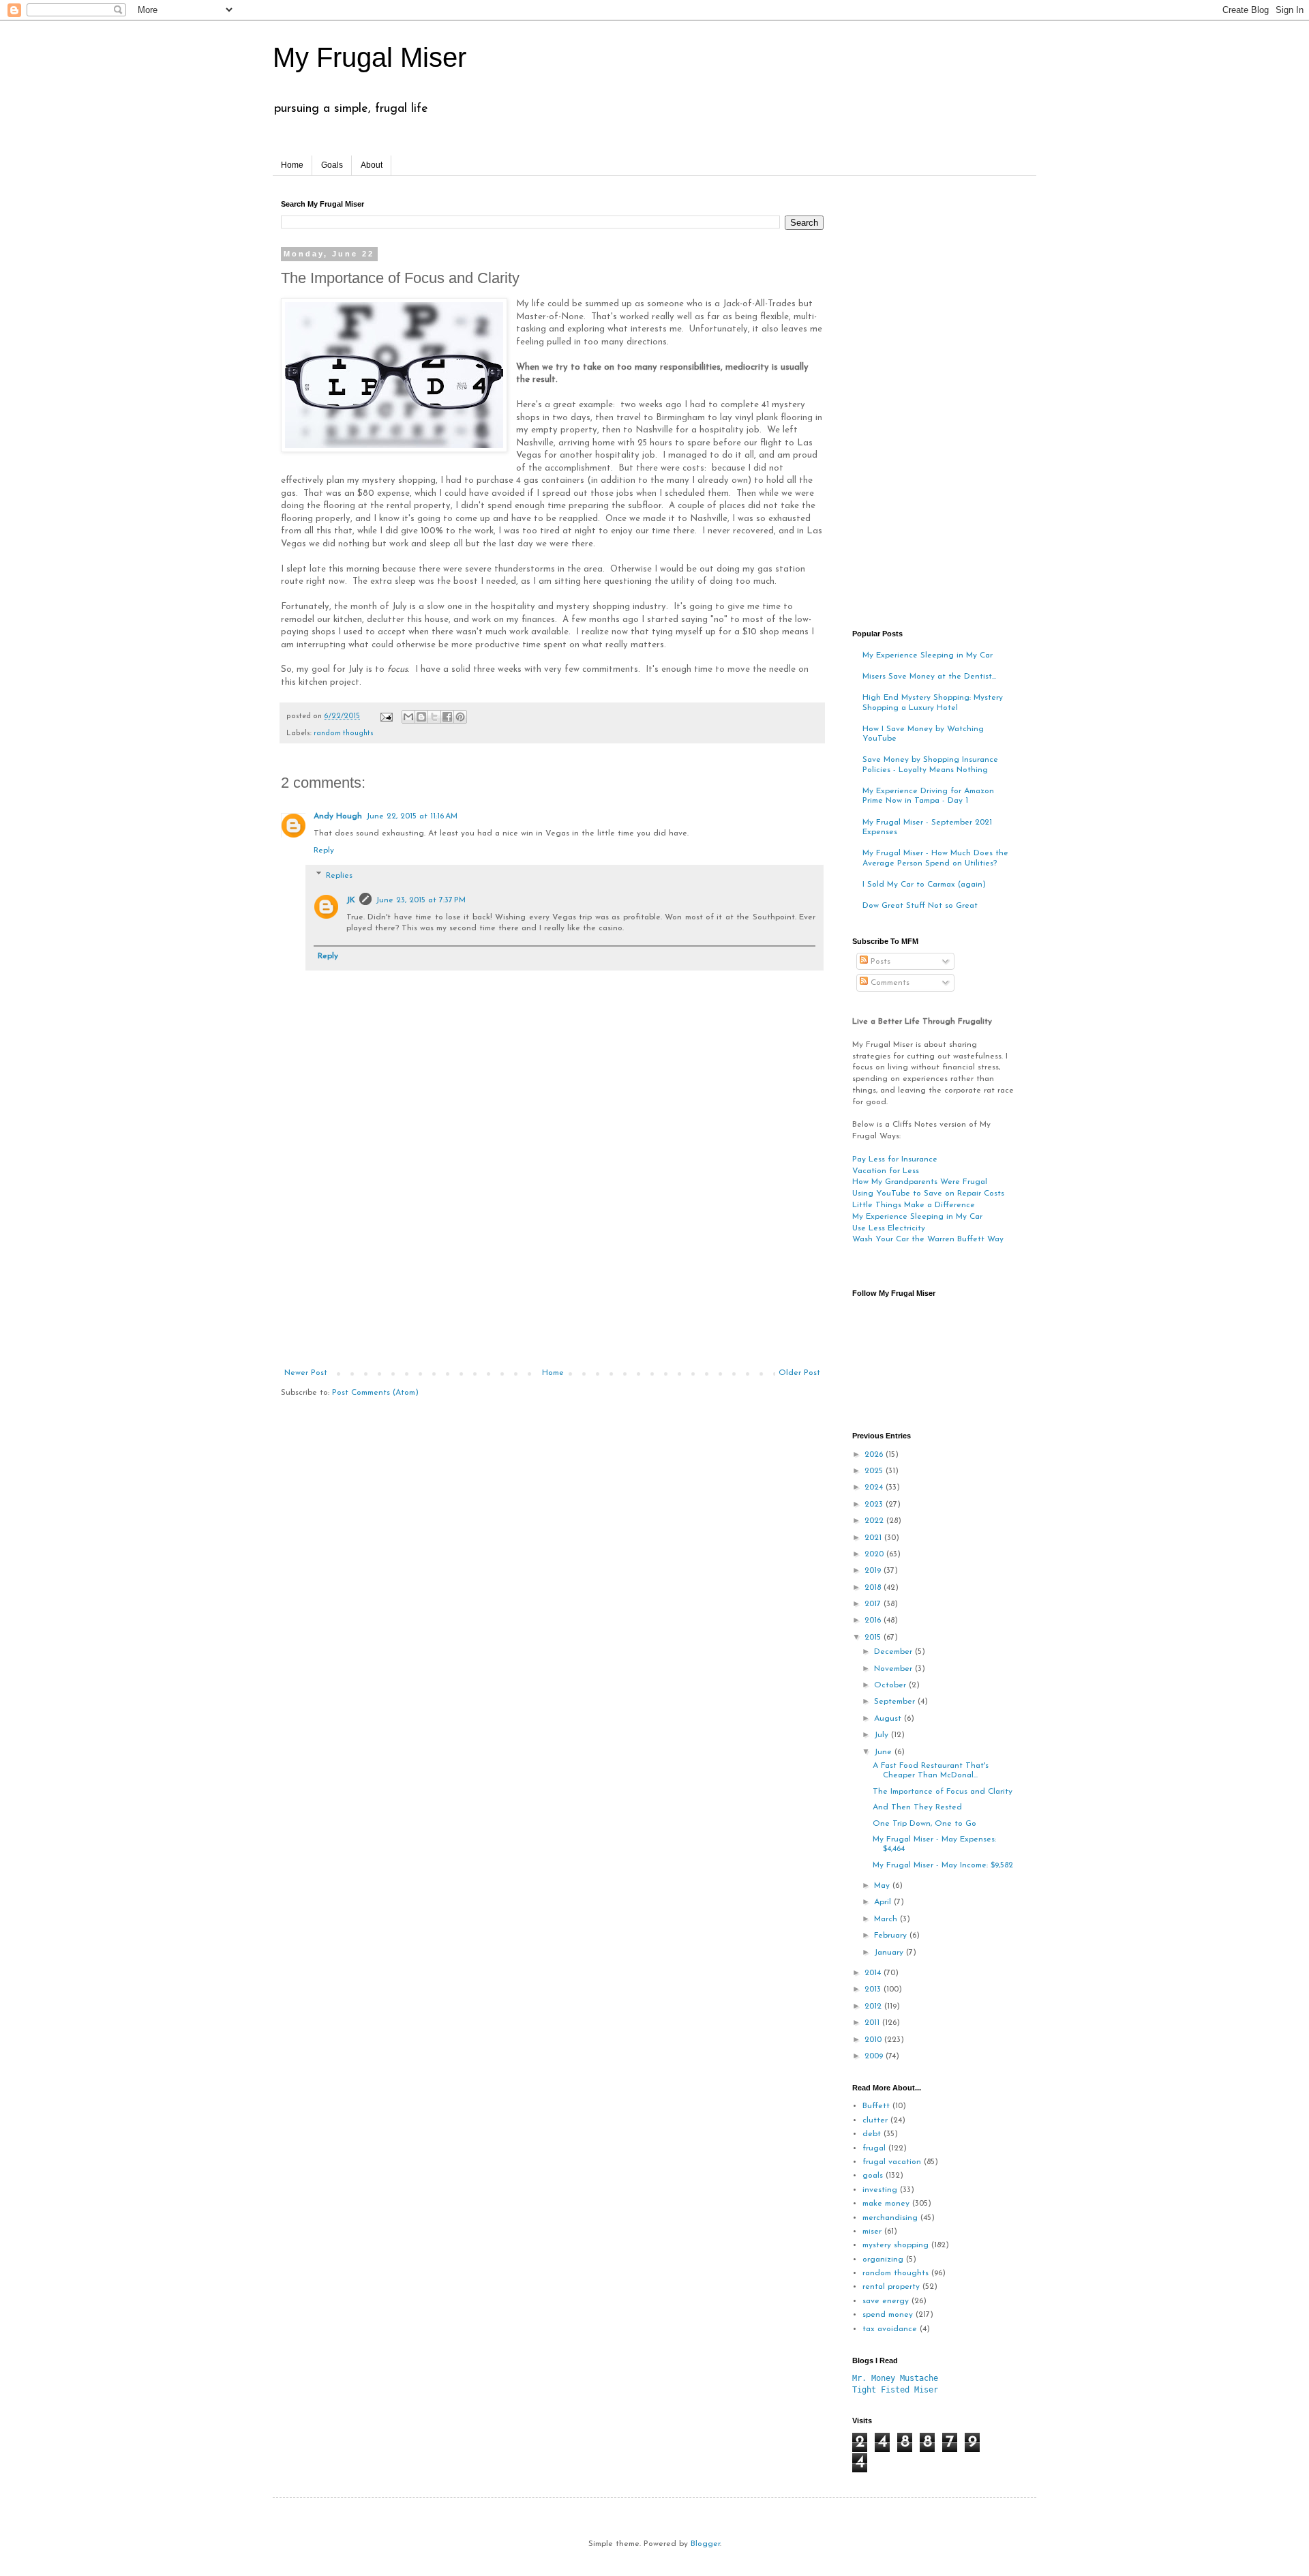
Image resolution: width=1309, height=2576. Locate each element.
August (889, 1719)
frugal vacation (892, 2162)
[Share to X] (434, 717)
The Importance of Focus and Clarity (943, 1792)
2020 (875, 1554)
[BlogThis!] (421, 717)
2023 (875, 1505)
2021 (874, 1538)
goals (873, 2176)
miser (872, 2232)
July (883, 1735)
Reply (324, 850)
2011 (873, 2023)
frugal (874, 2148)
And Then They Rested (917, 1807)
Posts (879, 962)
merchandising (890, 2218)
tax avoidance (890, 2329)
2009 (875, 2056)
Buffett (876, 2106)
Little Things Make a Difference (914, 1205)
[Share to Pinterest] (460, 717)
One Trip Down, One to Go (924, 1824)
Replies (339, 876)
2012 (874, 2007)
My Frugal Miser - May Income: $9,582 (943, 1865)
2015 (874, 1638)
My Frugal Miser (370, 57)
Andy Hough (338, 816)
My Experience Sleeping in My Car (928, 655)
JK (351, 900)
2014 (874, 1973)
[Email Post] (386, 716)
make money (886, 2204)
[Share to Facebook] (447, 717)
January (890, 1953)
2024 (875, 1487)
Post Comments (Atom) (375, 1393)
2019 (874, 1571)
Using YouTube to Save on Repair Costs (928, 1194)
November (894, 1669)
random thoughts (344, 734)
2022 (875, 1521)
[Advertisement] (552, 1266)
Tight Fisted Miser (895, 2390)
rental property (891, 2287)
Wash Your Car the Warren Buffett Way (928, 1239)
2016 (874, 1620)
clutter (875, 2120)
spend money (888, 2315)
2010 (874, 2040)
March (887, 1919)
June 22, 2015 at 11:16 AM (412, 816)
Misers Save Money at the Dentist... (929, 677)
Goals (332, 165)
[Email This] (408, 717)
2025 (875, 1471)
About (372, 165)
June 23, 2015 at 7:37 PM (421, 900)
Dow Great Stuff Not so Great (920, 906)
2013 (874, 1989)
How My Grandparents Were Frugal (920, 1182)
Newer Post (306, 1373)
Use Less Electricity (889, 1228)
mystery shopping (896, 2245)
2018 (874, 1588)
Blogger (705, 2544)
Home (292, 165)
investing (880, 2190)
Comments (889, 983)
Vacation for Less (886, 1171)
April (884, 1902)
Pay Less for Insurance (895, 1159)
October (891, 1685)
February (892, 1936)
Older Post (799, 1373)
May (883, 1886)
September (896, 1702)
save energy (886, 2301)
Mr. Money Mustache (895, 2378)
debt (872, 2134)
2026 (875, 1455)
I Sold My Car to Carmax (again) (924, 885)
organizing (883, 2260)
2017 (874, 1604)
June (884, 1752)
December (894, 1652)
